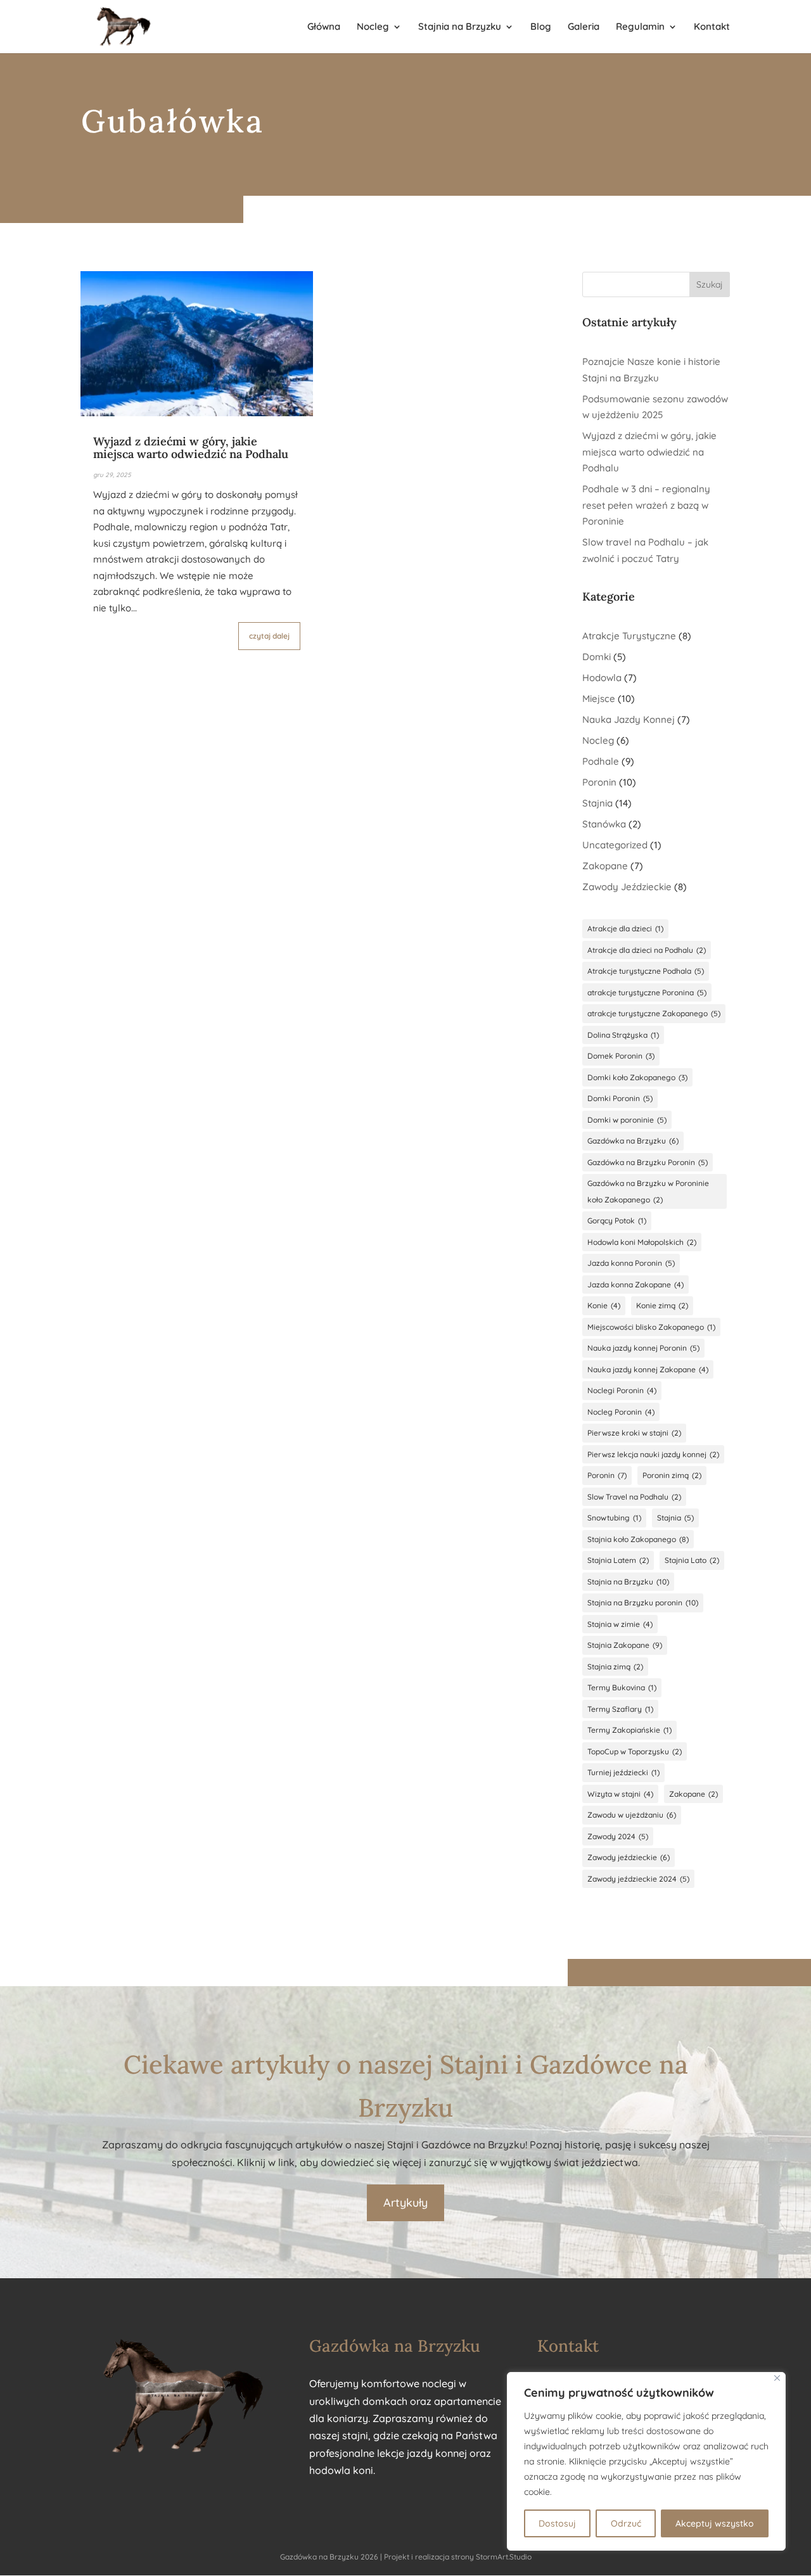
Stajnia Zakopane (625, 1645)
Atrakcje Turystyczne (629, 636)
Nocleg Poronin (621, 1412)
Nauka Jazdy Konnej (629, 719)
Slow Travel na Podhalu (634, 1497)
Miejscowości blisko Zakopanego (651, 1327)
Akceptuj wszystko (715, 2523)
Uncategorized (615, 845)
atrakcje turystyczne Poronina (647, 992)
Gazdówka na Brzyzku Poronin (648, 1162)
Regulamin (640, 27)
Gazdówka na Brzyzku (633, 1141)
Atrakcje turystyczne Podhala (646, 971)
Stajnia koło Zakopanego (638, 1539)
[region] (646, 2461)
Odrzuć (626, 2523)
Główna (324, 27)
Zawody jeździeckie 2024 (638, 1879)
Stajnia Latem (618, 1560)
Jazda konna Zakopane (635, 1285)
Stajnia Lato (692, 1560)
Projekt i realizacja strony (429, 2557)
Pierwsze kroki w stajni (634, 1433)
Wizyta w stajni (620, 1794)
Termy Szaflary (620, 1709)
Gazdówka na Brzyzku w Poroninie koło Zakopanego (648, 1191)
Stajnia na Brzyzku (460, 27)
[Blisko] (777, 2378)
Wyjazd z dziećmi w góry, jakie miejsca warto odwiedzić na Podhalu (191, 448)
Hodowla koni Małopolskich (642, 1242)
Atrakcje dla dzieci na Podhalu (647, 950)
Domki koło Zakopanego (637, 1077)
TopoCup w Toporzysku (635, 1751)
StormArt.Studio (504, 2557)
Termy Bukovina (622, 1687)
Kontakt (712, 27)
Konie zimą (662, 1305)
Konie (604, 1305)
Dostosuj (557, 2523)
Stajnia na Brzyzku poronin (643, 1603)
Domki (597, 657)
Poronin (599, 782)
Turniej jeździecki (623, 1772)
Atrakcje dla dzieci (625, 928)
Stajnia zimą (615, 1667)
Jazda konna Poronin (631, 1263)
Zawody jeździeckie (629, 1857)
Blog (541, 27)
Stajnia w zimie (620, 1624)
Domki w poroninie (627, 1120)
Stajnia (597, 803)
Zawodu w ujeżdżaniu (632, 1815)
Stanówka (604, 824)
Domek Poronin (621, 1056)
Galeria (584, 27)
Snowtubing (614, 1518)
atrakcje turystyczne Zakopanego (654, 1013)
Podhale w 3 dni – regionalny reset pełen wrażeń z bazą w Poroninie (646, 505)
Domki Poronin (620, 1098)
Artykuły (405, 2203)
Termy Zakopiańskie (629, 1730)
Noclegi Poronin (622, 1390)
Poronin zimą (672, 1475)
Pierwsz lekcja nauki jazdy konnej (653, 1454)
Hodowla (602, 678)
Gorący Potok (617, 1221)
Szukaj (710, 284)
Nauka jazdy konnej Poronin (643, 1348)
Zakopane (605, 866)
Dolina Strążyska (623, 1035)
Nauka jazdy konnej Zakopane (648, 1369)
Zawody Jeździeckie (627, 887)
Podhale (601, 761)
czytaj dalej (269, 636)
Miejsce (599, 698)
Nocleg (373, 27)
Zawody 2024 (618, 1836)
